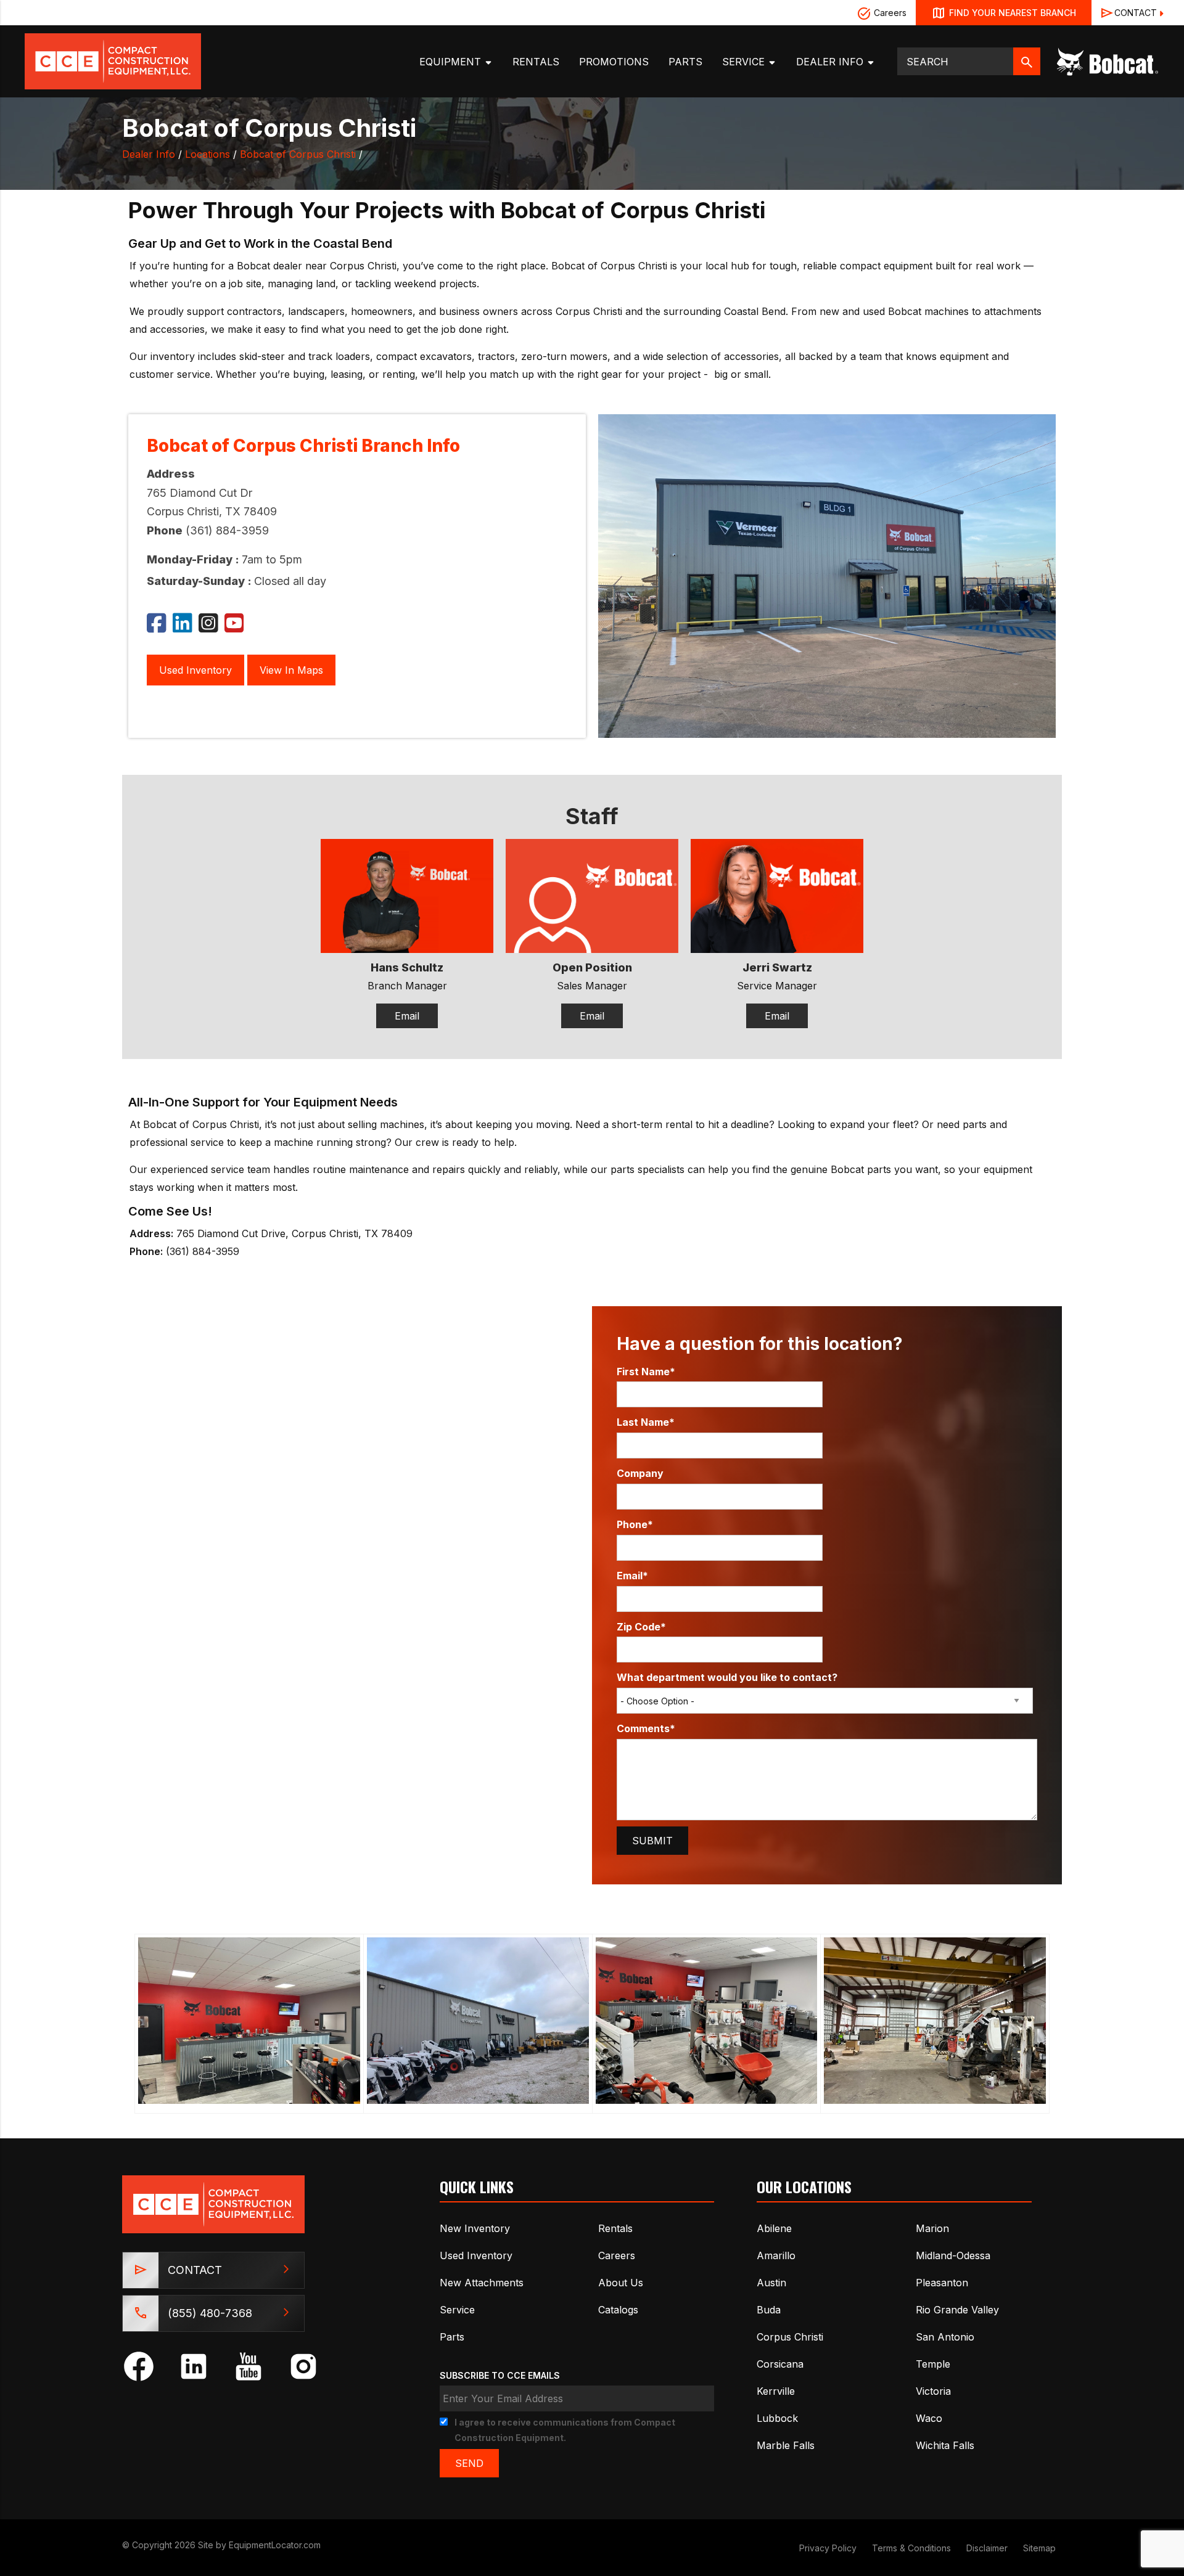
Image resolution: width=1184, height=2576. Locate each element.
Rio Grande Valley (957, 2310)
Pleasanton (942, 2283)
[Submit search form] (1027, 61)
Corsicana (780, 2364)
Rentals (536, 62)
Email (407, 1016)
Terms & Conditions (911, 2548)
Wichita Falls (945, 2445)
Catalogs (618, 2310)
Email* (632, 1576)
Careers (889, 13)
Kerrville (776, 2391)
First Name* (646, 1372)
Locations (208, 154)
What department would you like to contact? (727, 1677)
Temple (933, 2364)
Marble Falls (786, 2445)
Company (640, 1473)
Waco (929, 2418)
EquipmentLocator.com (275, 2545)
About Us (621, 2283)
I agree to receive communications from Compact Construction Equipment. (565, 2430)
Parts (685, 62)
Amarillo (776, 2255)
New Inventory (475, 2228)
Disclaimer (987, 2548)
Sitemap (1039, 2548)
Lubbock (777, 2418)
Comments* (646, 1728)
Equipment (452, 62)
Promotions (614, 62)
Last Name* (646, 1422)
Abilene (774, 2228)
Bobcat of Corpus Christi (298, 154)
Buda (769, 2310)
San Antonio (945, 2337)
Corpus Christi (790, 2337)
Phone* (635, 1524)
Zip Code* (641, 1627)
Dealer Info (831, 62)
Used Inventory (195, 670)
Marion (932, 2228)
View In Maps (291, 670)
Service (745, 62)
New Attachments (482, 2283)
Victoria (933, 2391)
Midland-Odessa (953, 2255)
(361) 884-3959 (227, 530)
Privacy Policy (828, 2548)
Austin (771, 2283)
